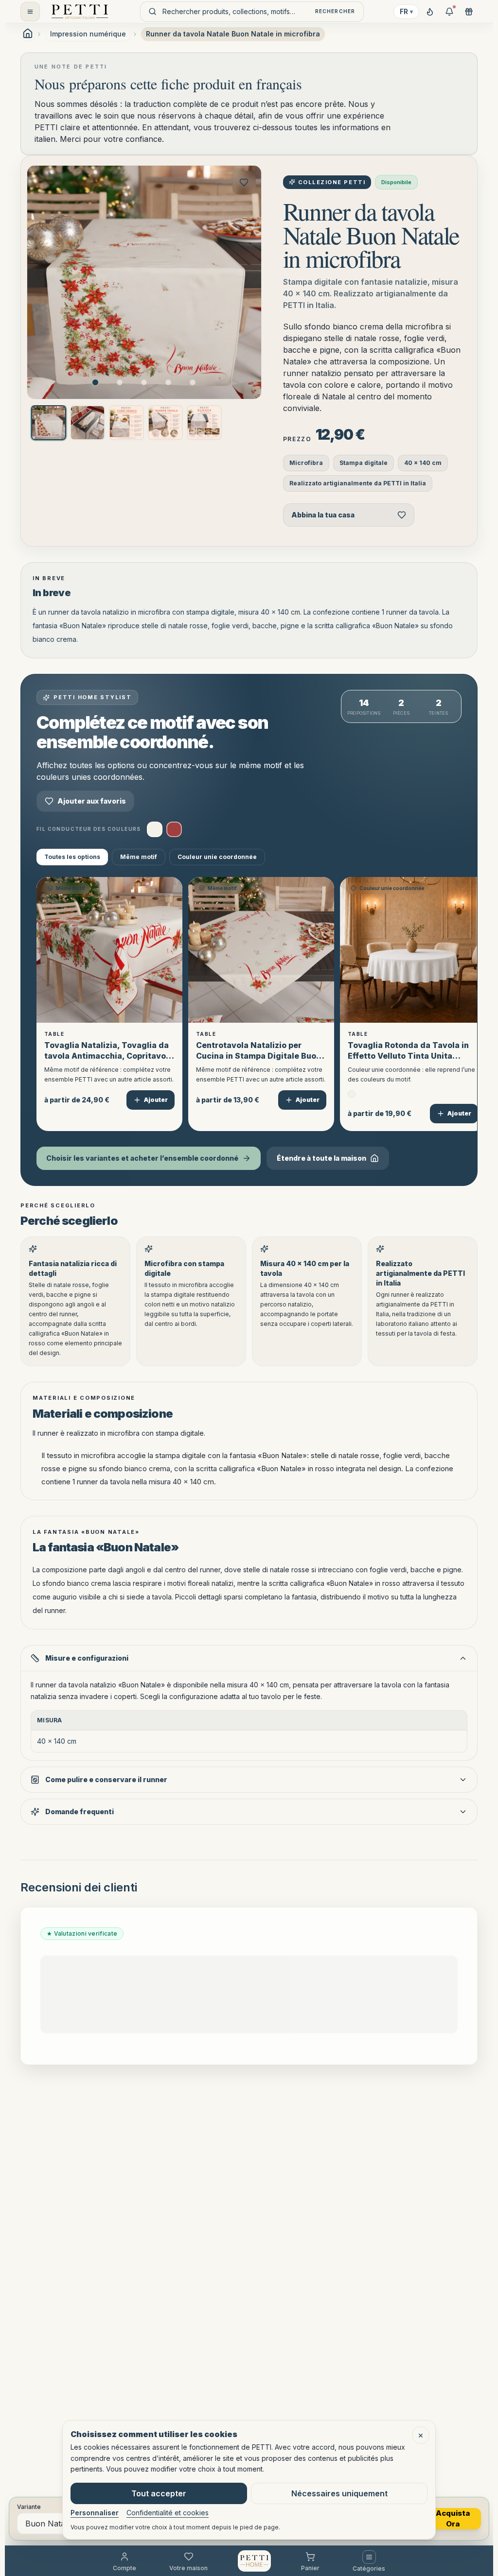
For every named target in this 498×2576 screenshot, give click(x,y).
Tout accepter (159, 2493)
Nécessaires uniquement (339, 2493)
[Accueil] (254, 2561)
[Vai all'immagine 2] (120, 382)
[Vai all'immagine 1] (95, 382)
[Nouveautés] (430, 12)
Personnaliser (95, 2513)
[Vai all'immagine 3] (144, 382)
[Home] (80, 12)
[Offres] (449, 12)
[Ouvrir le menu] (30, 12)
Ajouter (156, 1100)
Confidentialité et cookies (168, 2513)
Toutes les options (72, 857)
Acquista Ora (453, 2519)
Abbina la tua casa (323, 515)
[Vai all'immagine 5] (193, 382)
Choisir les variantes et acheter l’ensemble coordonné (142, 1158)
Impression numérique (88, 34)
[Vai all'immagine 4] (168, 382)
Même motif (139, 857)
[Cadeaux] (469, 12)
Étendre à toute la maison (321, 1158)
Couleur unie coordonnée (217, 857)
